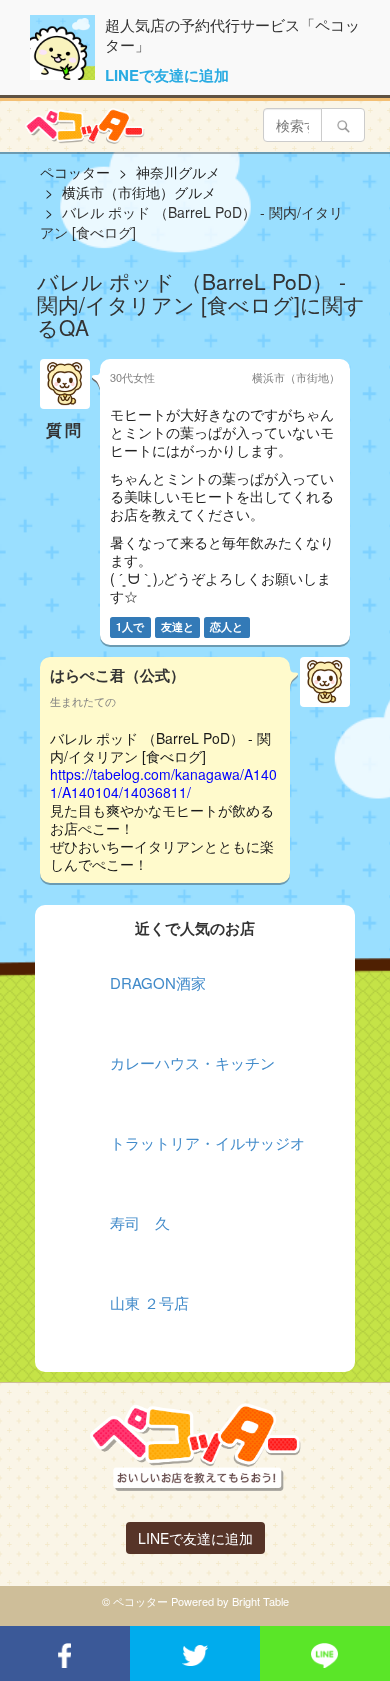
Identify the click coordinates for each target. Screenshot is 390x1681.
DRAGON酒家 (158, 982)
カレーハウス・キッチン (192, 1062)
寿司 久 (140, 1222)
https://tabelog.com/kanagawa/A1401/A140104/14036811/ (163, 783)
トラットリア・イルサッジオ (207, 1142)
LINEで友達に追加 (167, 75)
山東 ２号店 (149, 1302)
